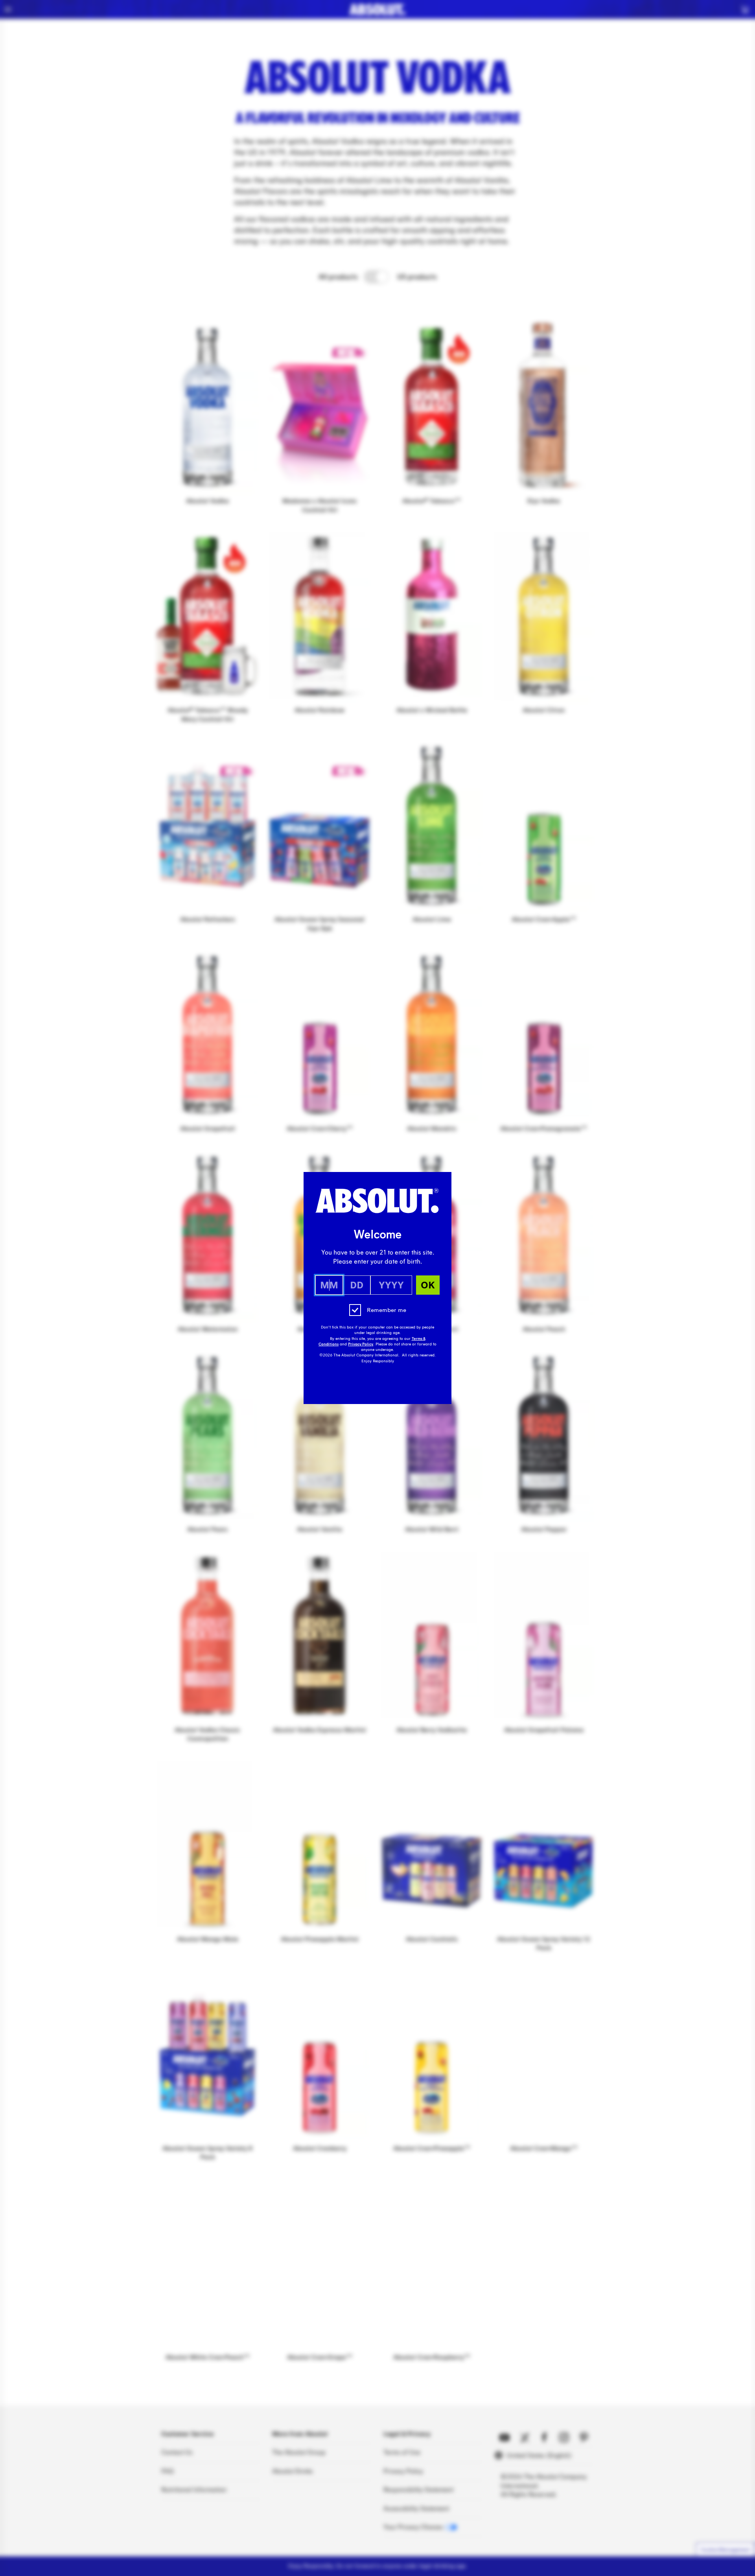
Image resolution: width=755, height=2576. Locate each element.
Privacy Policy (361, 1344)
